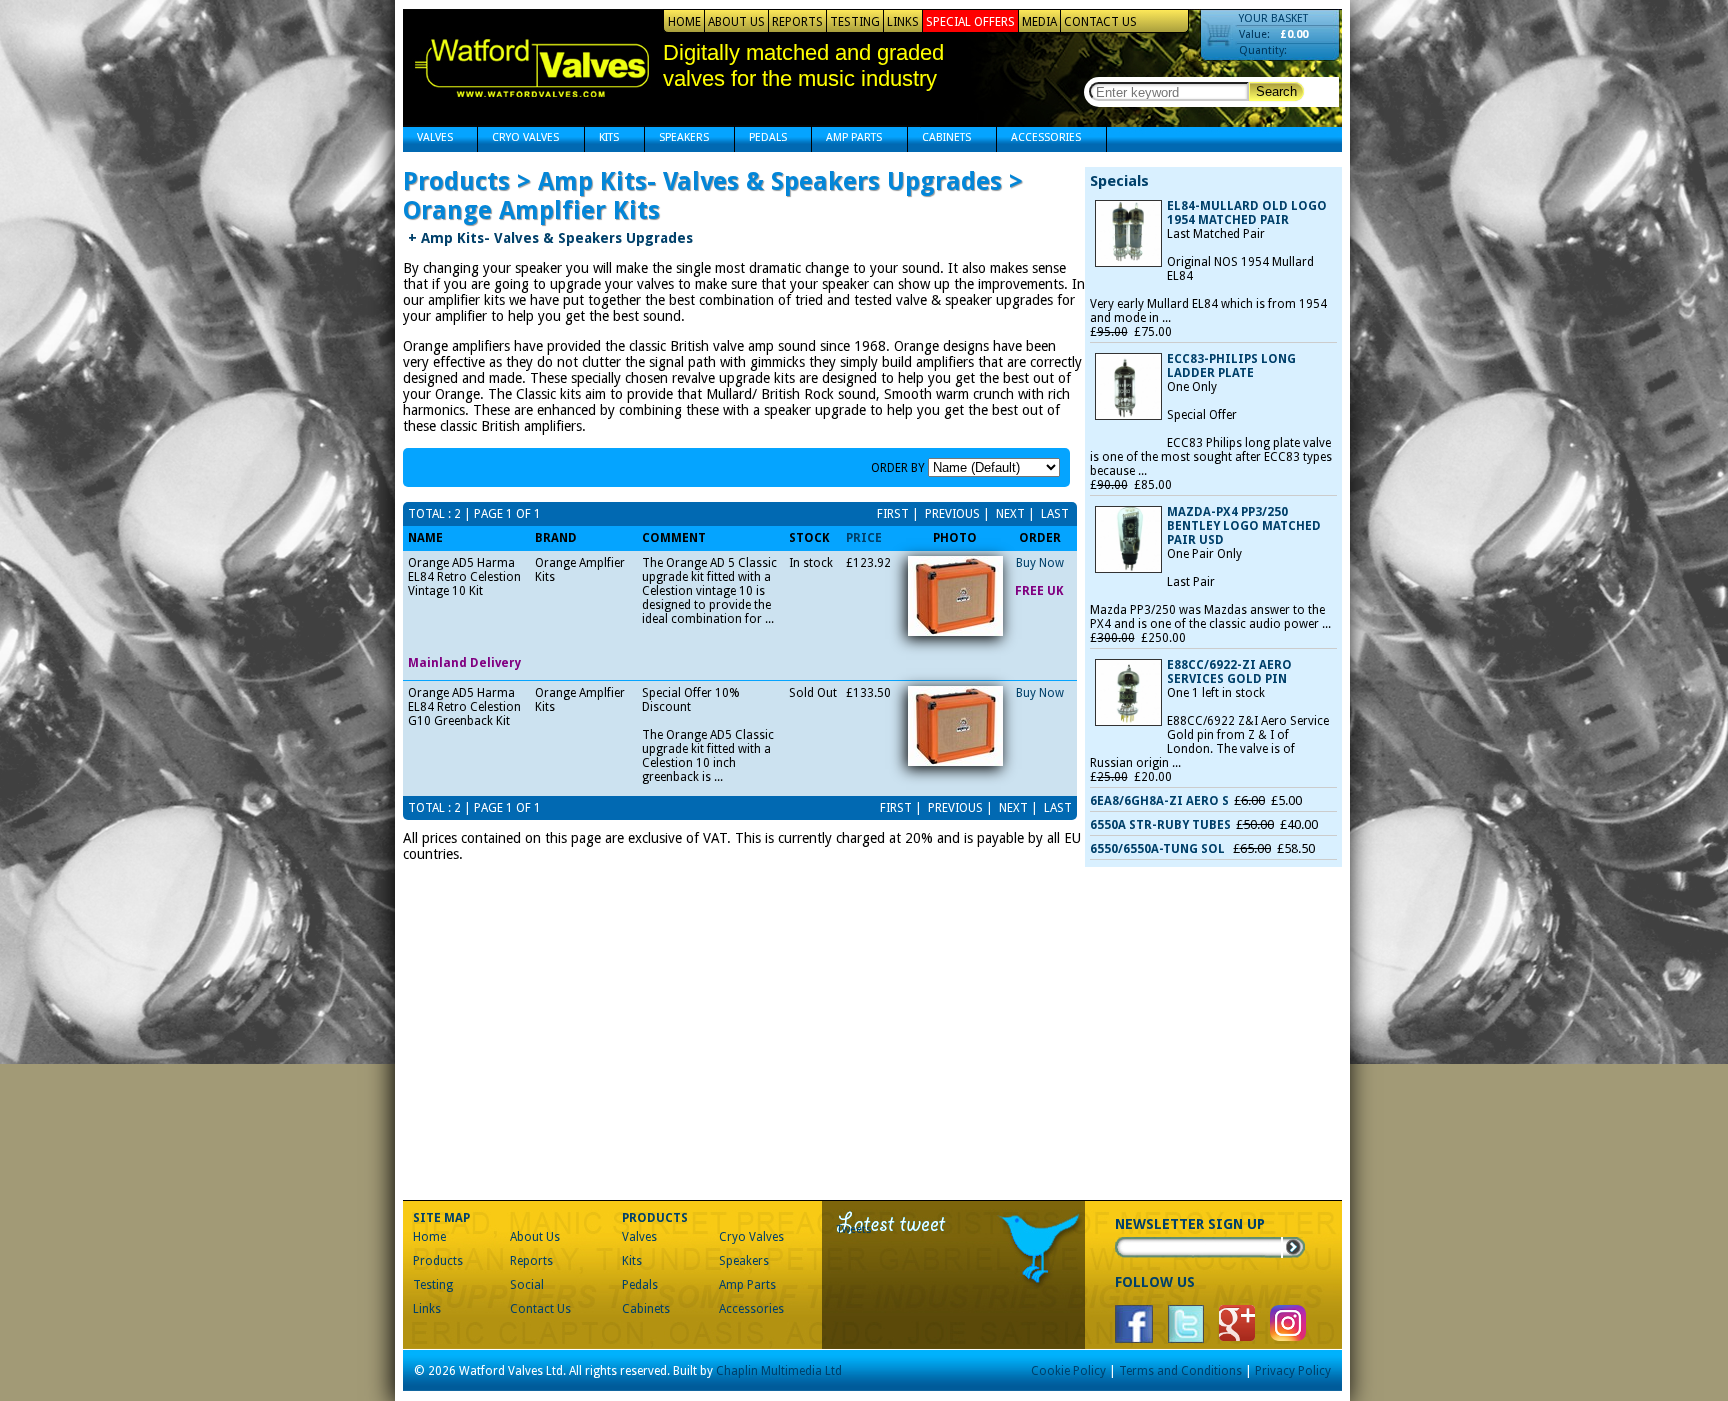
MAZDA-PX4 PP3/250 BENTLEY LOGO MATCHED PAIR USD (1244, 526)
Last (1053, 514)
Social (527, 1285)
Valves (428, 139)
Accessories (1039, 139)
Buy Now (1040, 563)
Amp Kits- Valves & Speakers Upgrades (550, 238)
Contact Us (1100, 22)
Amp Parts (847, 139)
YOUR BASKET (1273, 18)
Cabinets (939, 139)
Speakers (677, 139)
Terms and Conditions (1180, 1371)
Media (1039, 22)
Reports (797, 22)
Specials (1119, 181)
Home (684, 22)
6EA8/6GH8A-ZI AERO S (1159, 801)
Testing (855, 22)
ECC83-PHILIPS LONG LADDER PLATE (1231, 366)
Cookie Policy (1068, 1371)
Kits (602, 139)
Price (864, 538)
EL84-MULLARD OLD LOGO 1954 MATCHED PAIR (1247, 213)
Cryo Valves (518, 139)
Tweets (854, 1229)
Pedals (761, 139)
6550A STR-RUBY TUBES (1160, 825)
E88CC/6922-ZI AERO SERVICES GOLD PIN (1229, 672)
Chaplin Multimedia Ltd (779, 1371)
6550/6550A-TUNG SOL (1159, 849)
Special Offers (970, 22)
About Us (736, 22)
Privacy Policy (1293, 1371)
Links (903, 22)
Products (438, 1261)
